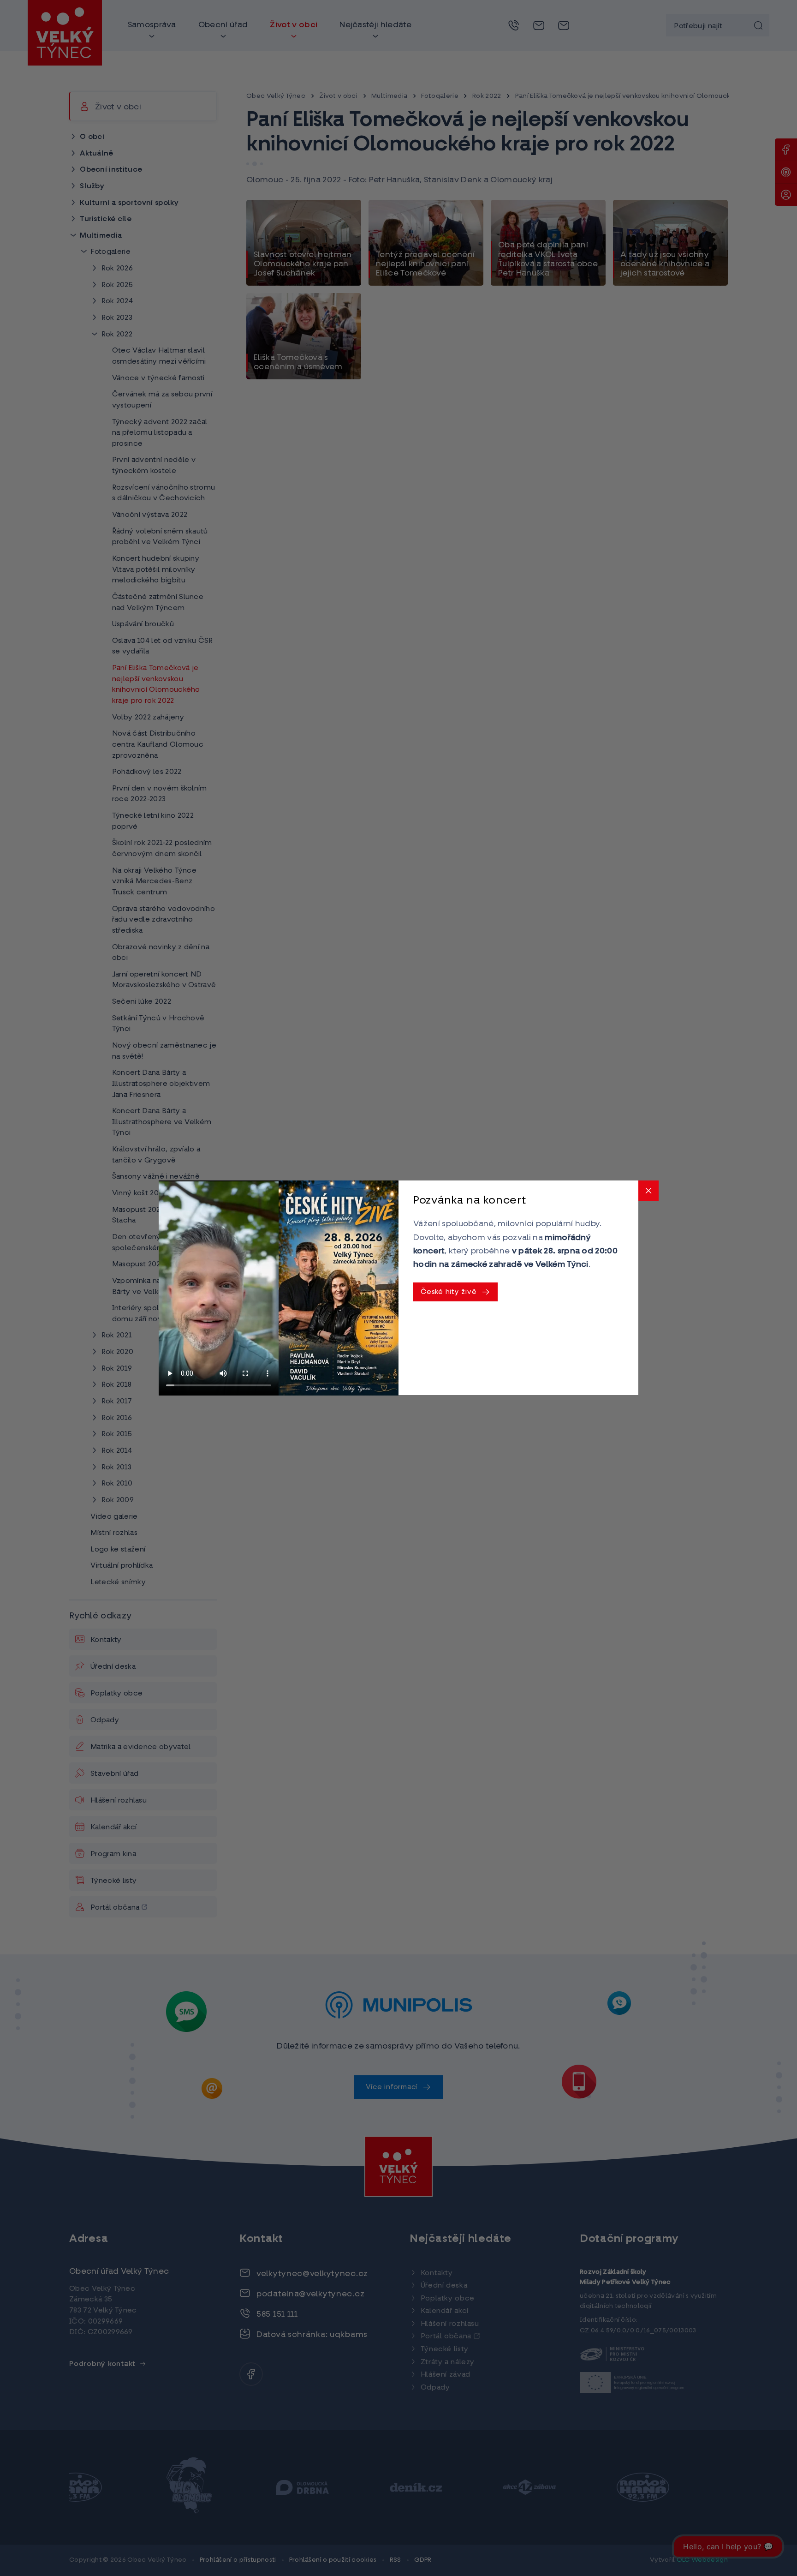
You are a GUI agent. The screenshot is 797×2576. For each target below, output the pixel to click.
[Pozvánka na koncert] (339, 1288)
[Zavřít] (648, 1191)
